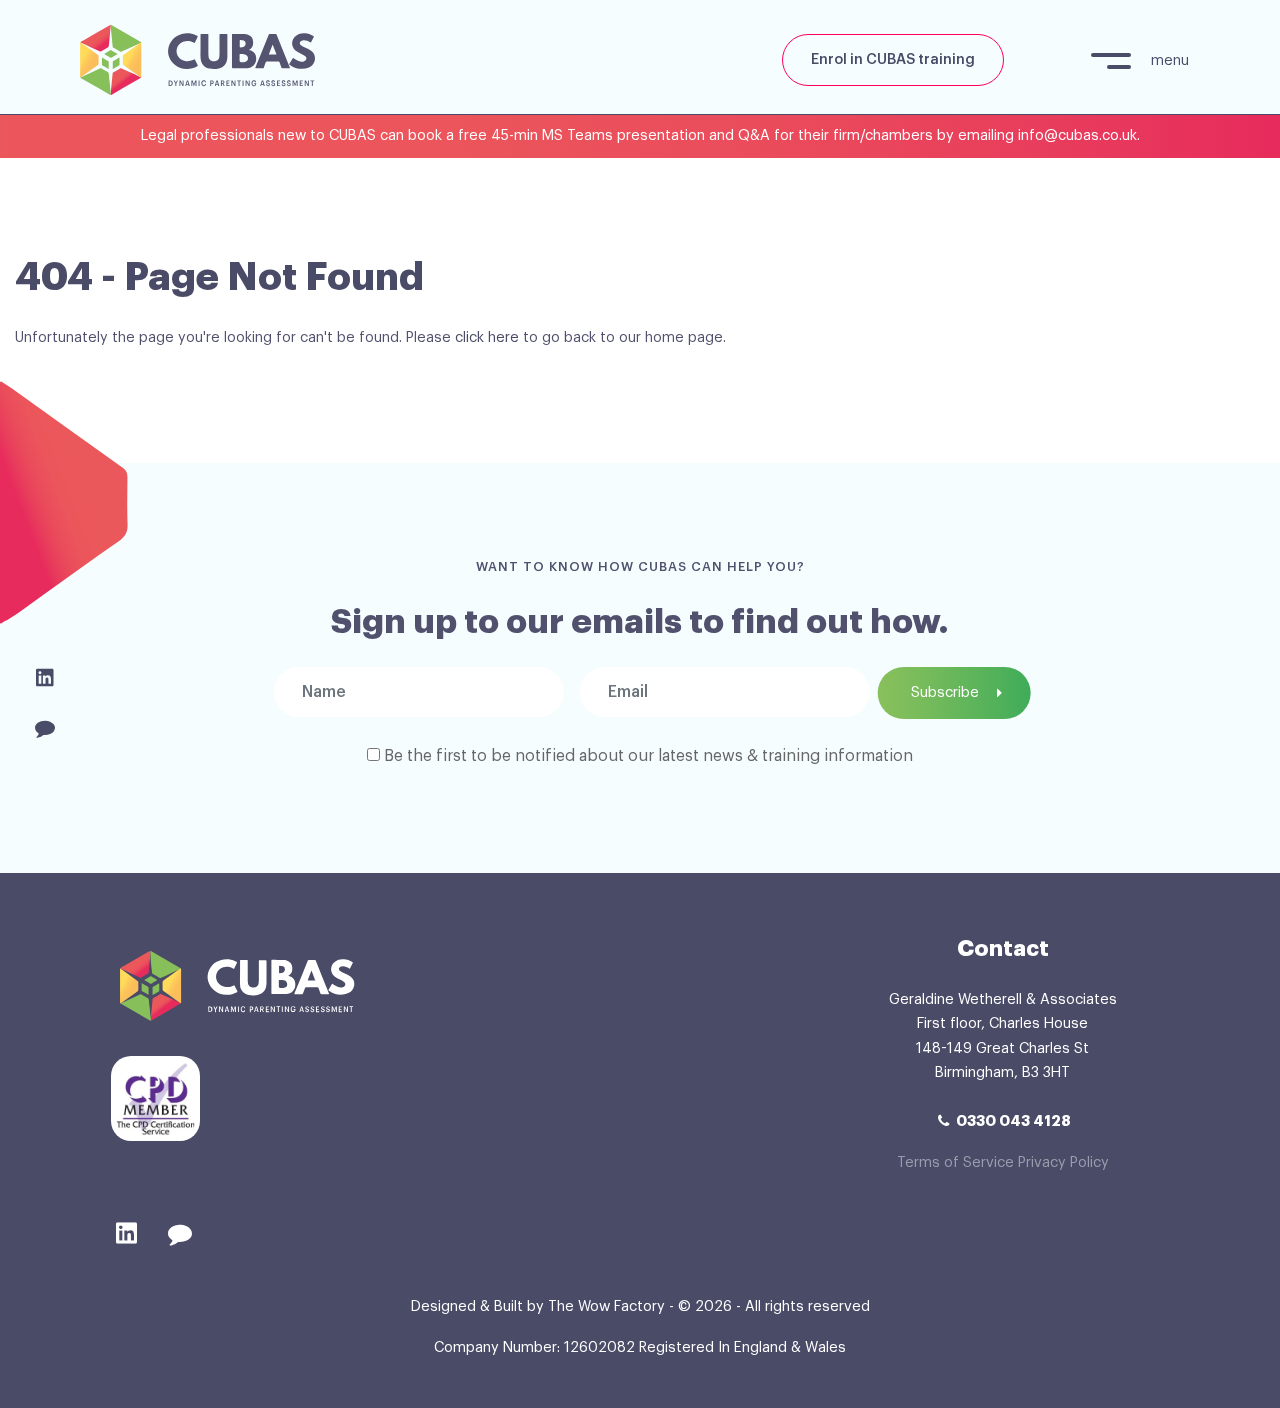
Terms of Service (955, 1162)
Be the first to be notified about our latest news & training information (648, 756)
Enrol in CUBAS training (893, 59)
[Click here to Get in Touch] (44, 729)
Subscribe (945, 692)
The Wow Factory (606, 1306)
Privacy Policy (1063, 1162)
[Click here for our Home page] (189, 57)
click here (487, 337)
